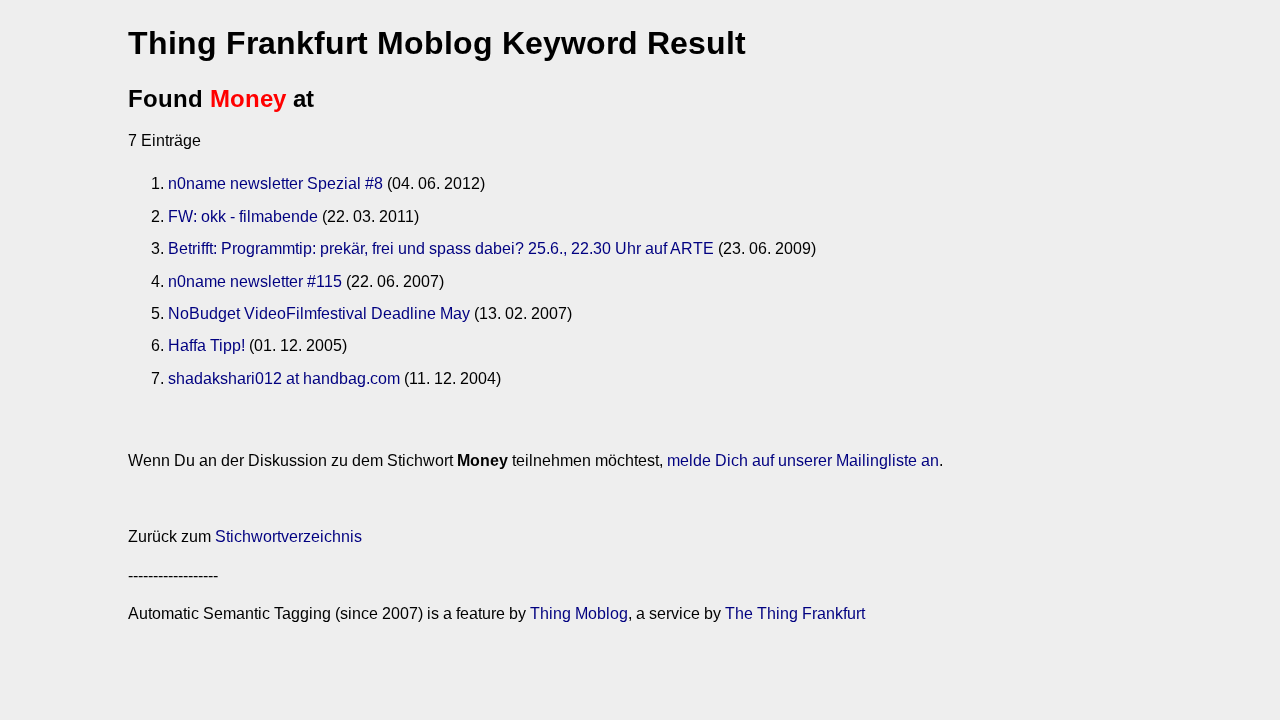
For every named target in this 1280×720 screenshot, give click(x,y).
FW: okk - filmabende (243, 216)
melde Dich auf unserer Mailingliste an (803, 460)
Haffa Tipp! (206, 345)
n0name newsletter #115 (255, 281)
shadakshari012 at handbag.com (284, 378)
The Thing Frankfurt (795, 613)
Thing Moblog (579, 613)
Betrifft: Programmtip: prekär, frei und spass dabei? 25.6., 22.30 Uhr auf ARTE (441, 248)
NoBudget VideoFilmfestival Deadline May (319, 313)
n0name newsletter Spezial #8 (275, 183)
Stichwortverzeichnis (288, 536)
